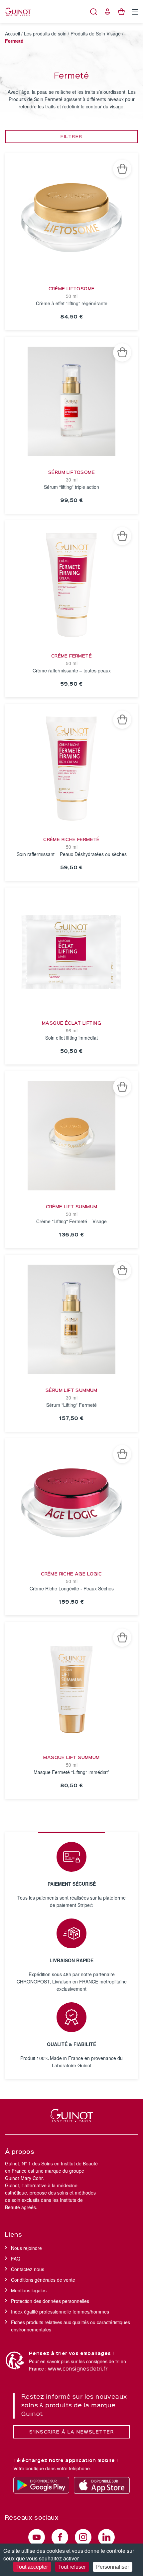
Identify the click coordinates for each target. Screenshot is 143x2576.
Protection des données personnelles (50, 2301)
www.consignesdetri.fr (78, 2369)
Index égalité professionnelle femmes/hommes (60, 2312)
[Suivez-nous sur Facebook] (60, 2537)
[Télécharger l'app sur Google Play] (41, 2485)
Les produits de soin (45, 33)
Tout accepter (32, 2567)
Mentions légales (29, 2290)
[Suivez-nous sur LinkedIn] (106, 2537)
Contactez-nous (28, 2269)
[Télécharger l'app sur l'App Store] (102, 2485)
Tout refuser (72, 2567)
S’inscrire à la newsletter (71, 2432)
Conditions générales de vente (43, 2280)
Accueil (12, 33)
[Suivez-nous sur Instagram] (83, 2537)
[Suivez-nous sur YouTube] (37, 2537)
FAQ (16, 2259)
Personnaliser (113, 2567)
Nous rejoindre (26, 2248)
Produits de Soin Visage (96, 33)
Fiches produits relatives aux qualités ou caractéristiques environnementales (71, 2326)
